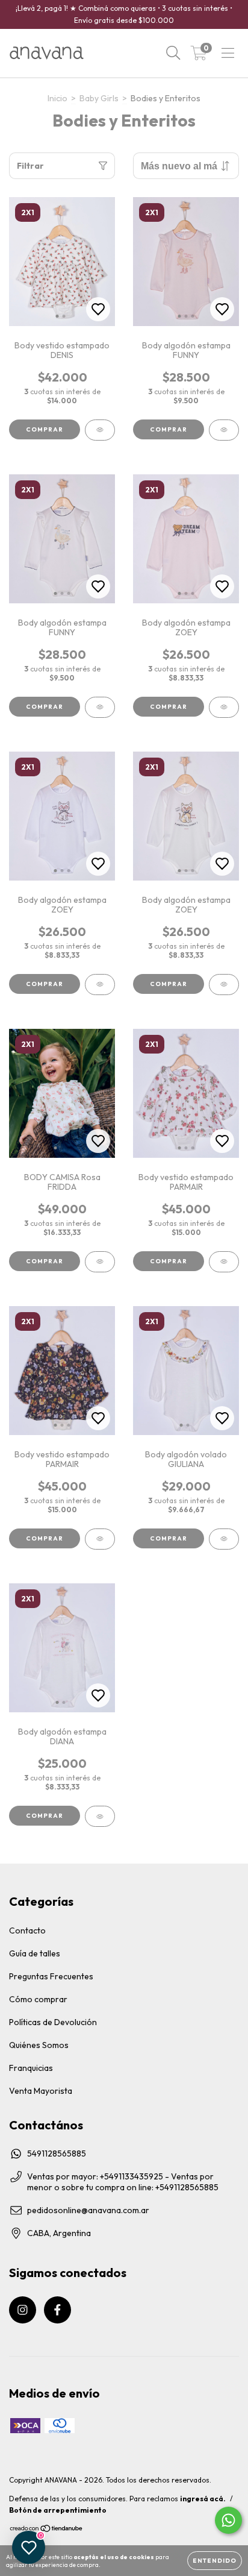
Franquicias (31, 2068)
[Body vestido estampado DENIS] (100, 430)
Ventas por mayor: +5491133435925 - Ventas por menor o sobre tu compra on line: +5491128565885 (123, 2182)
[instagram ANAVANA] (23, 2310)
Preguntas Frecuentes (51, 1976)
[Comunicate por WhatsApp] (228, 2520)
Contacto (27, 1930)
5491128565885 (57, 2153)
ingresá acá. (203, 2499)
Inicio (57, 98)
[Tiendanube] (47, 2530)
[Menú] (228, 53)
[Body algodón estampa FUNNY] (224, 430)
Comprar (45, 429)
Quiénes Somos (39, 2045)
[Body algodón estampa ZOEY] (224, 707)
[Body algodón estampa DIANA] (100, 1816)
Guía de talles (35, 1953)
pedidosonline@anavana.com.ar (88, 2210)
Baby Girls (99, 98)
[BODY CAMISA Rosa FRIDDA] (100, 1262)
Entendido (215, 2561)
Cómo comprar (38, 1999)
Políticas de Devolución (53, 2022)
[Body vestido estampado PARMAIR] (224, 1262)
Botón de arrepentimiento (58, 2510)
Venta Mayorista (41, 2091)
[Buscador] (173, 53)
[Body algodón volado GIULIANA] (224, 1539)
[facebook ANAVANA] (57, 2310)
